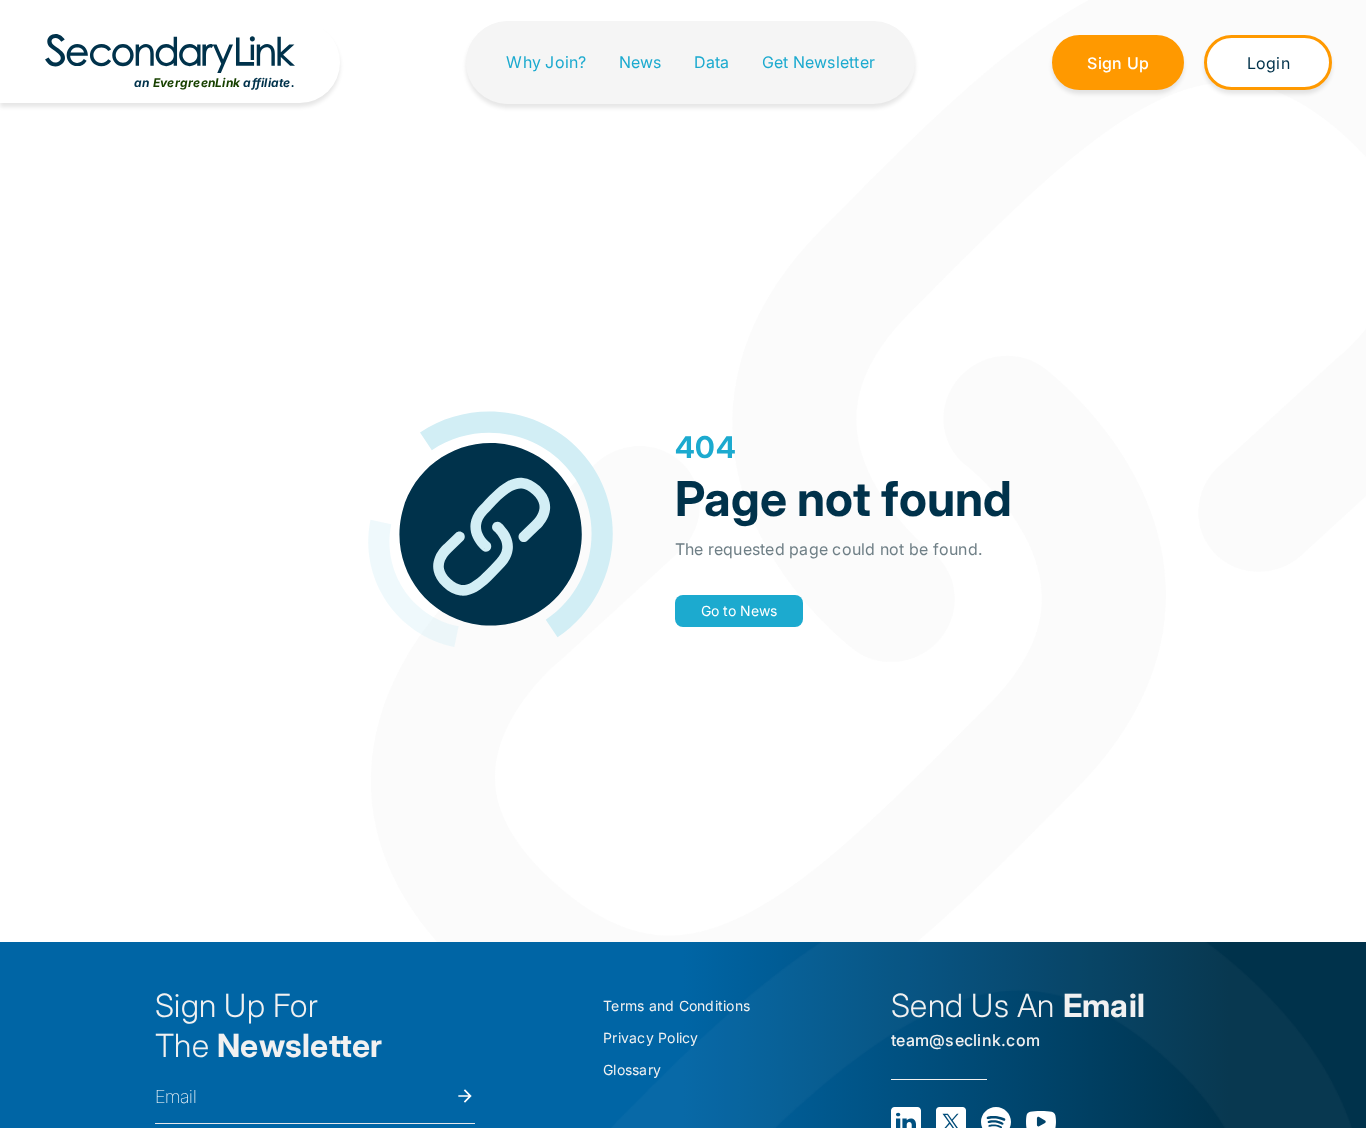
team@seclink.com (965, 1040)
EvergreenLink (196, 82)
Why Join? (546, 62)
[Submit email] (465, 1096)
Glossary (632, 1069)
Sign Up (1118, 63)
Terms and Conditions (676, 1005)
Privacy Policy (651, 1037)
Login (1268, 63)
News (640, 62)
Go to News (739, 610)
